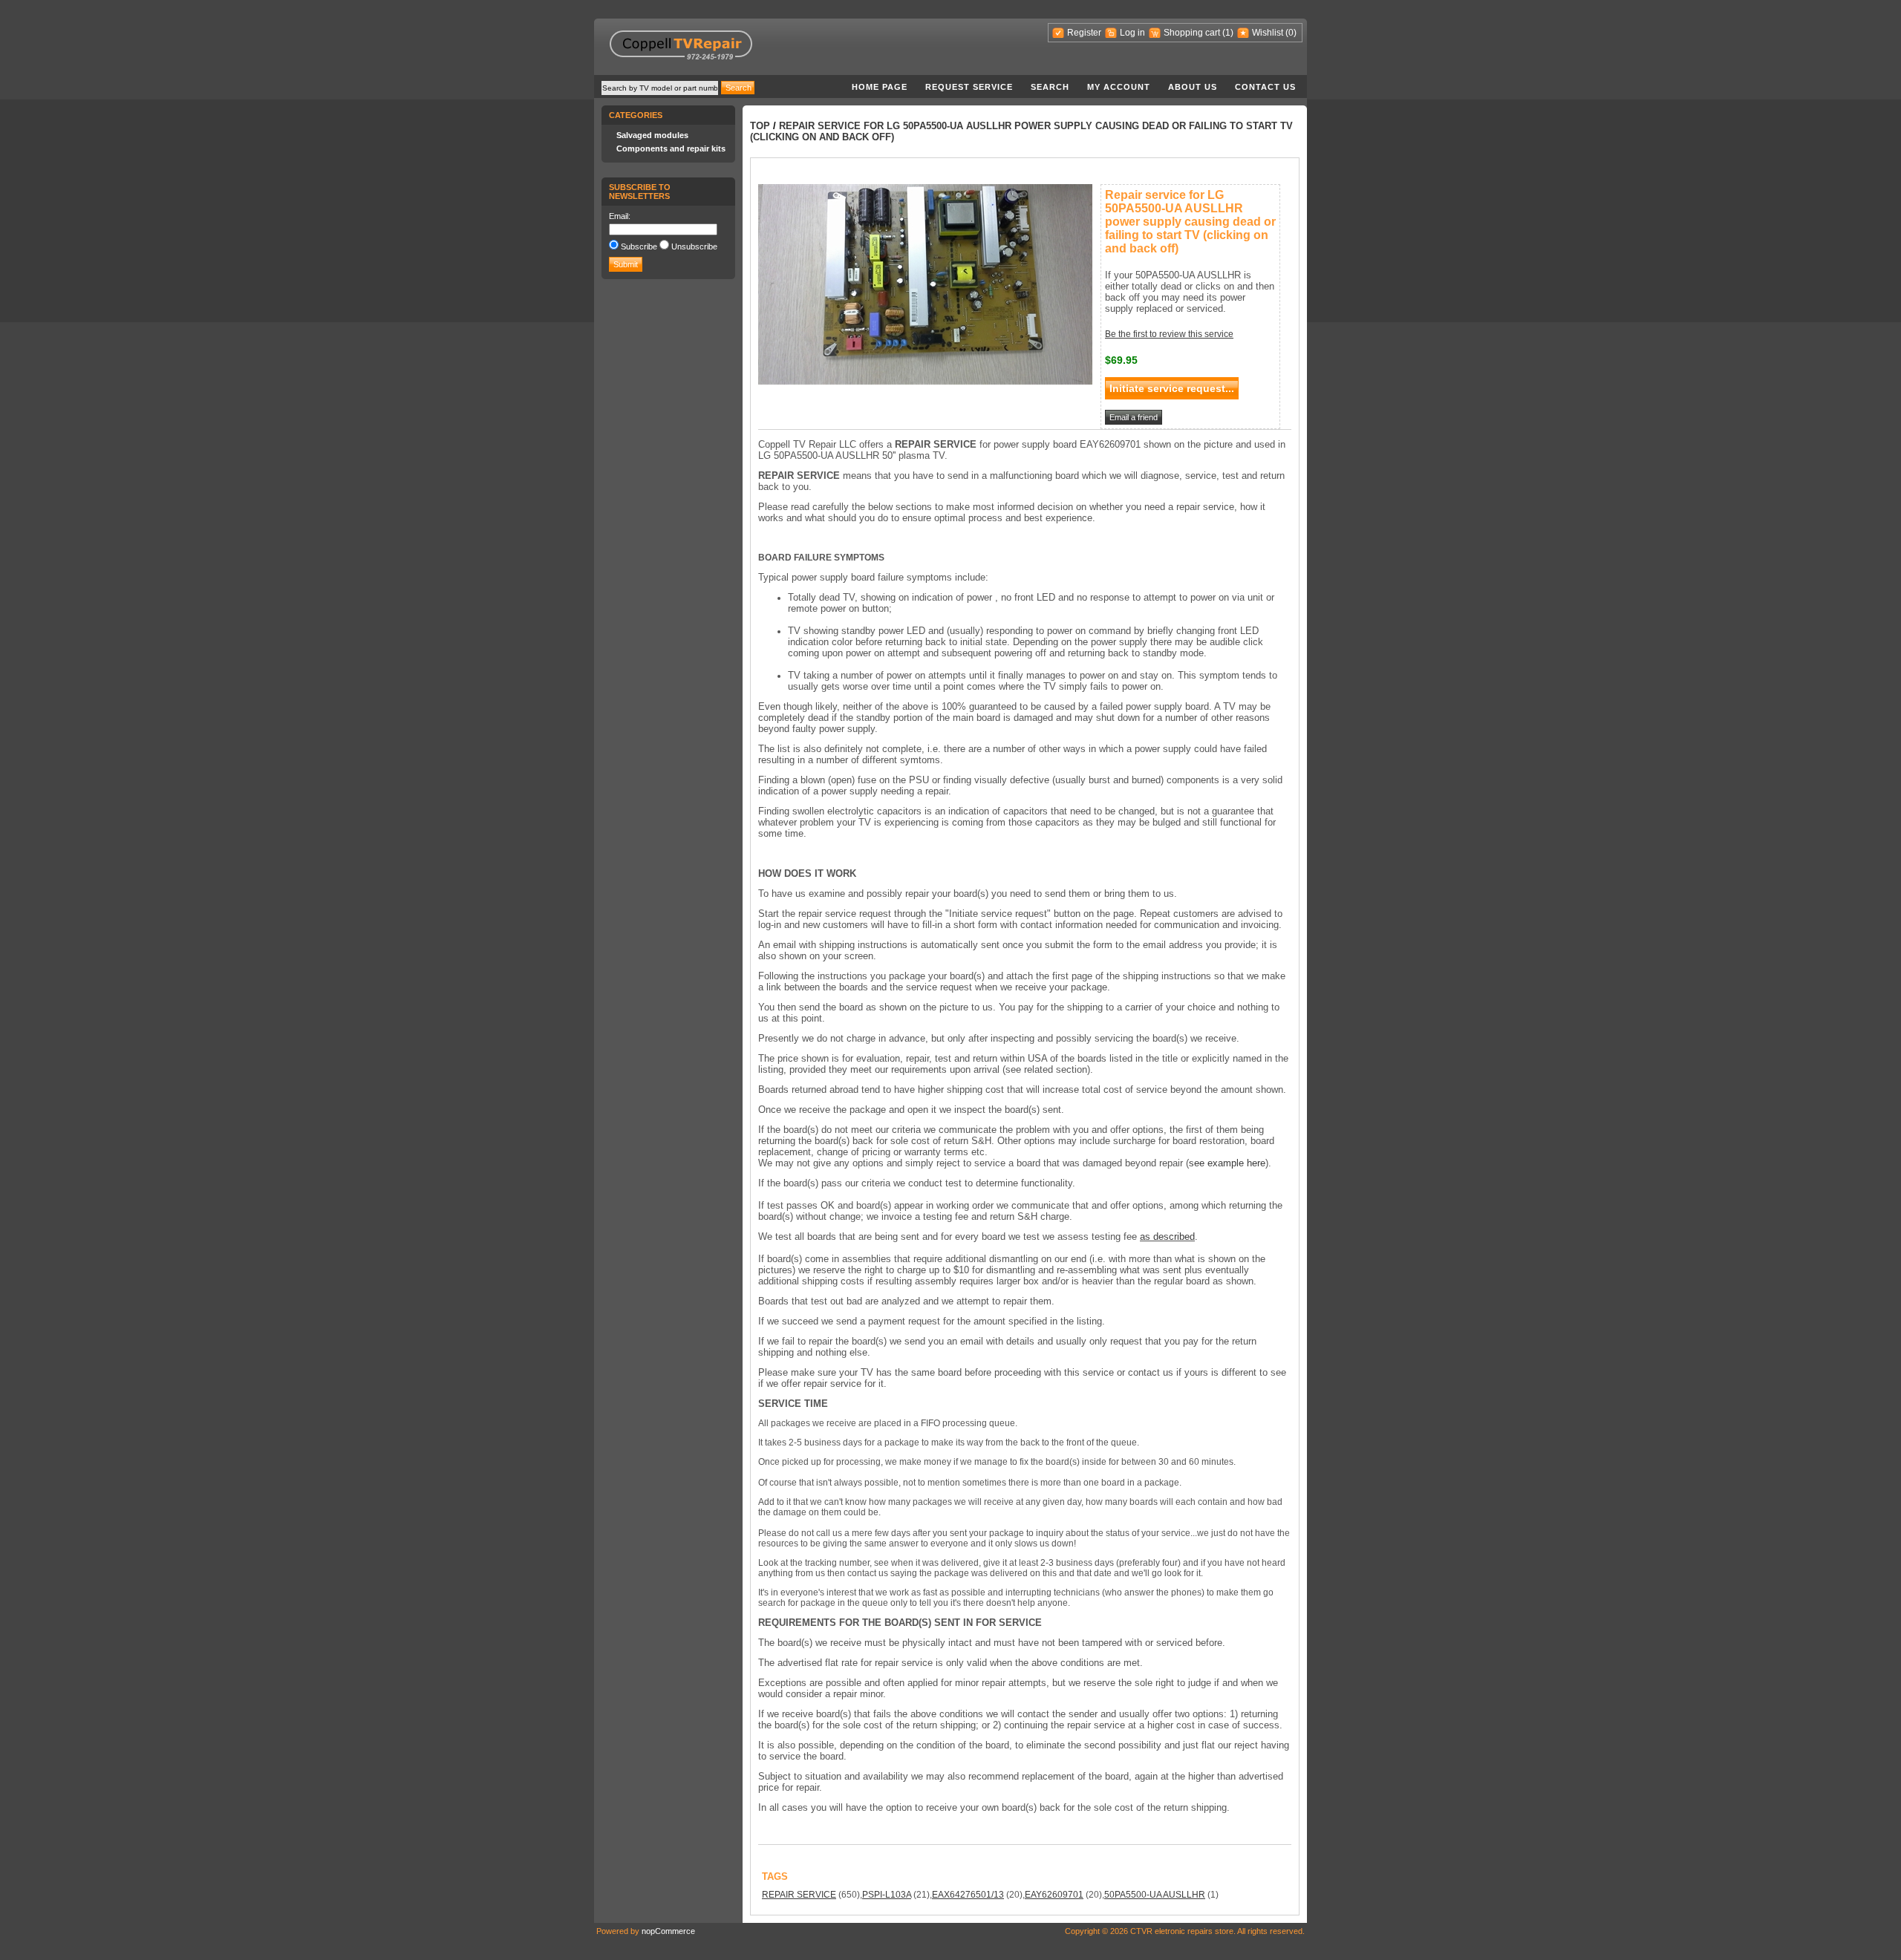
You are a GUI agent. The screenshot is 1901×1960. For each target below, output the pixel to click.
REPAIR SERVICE (799, 1895)
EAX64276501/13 (968, 1895)
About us (1193, 87)
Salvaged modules (652, 135)
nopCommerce (668, 1931)
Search (1050, 87)
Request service (969, 87)
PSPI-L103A (887, 1895)
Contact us (1265, 87)
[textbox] (660, 88)
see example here (1227, 1163)
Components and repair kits (671, 148)
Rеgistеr (1084, 33)
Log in (1132, 33)
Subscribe (639, 246)
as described (1167, 1237)
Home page (880, 87)
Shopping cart (1192, 33)
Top (760, 126)
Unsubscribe (694, 246)
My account (1119, 87)
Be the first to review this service (1169, 334)
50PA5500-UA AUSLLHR (1155, 1895)
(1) (1228, 33)
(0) (1291, 33)
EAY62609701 (1054, 1895)
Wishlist (1268, 33)
